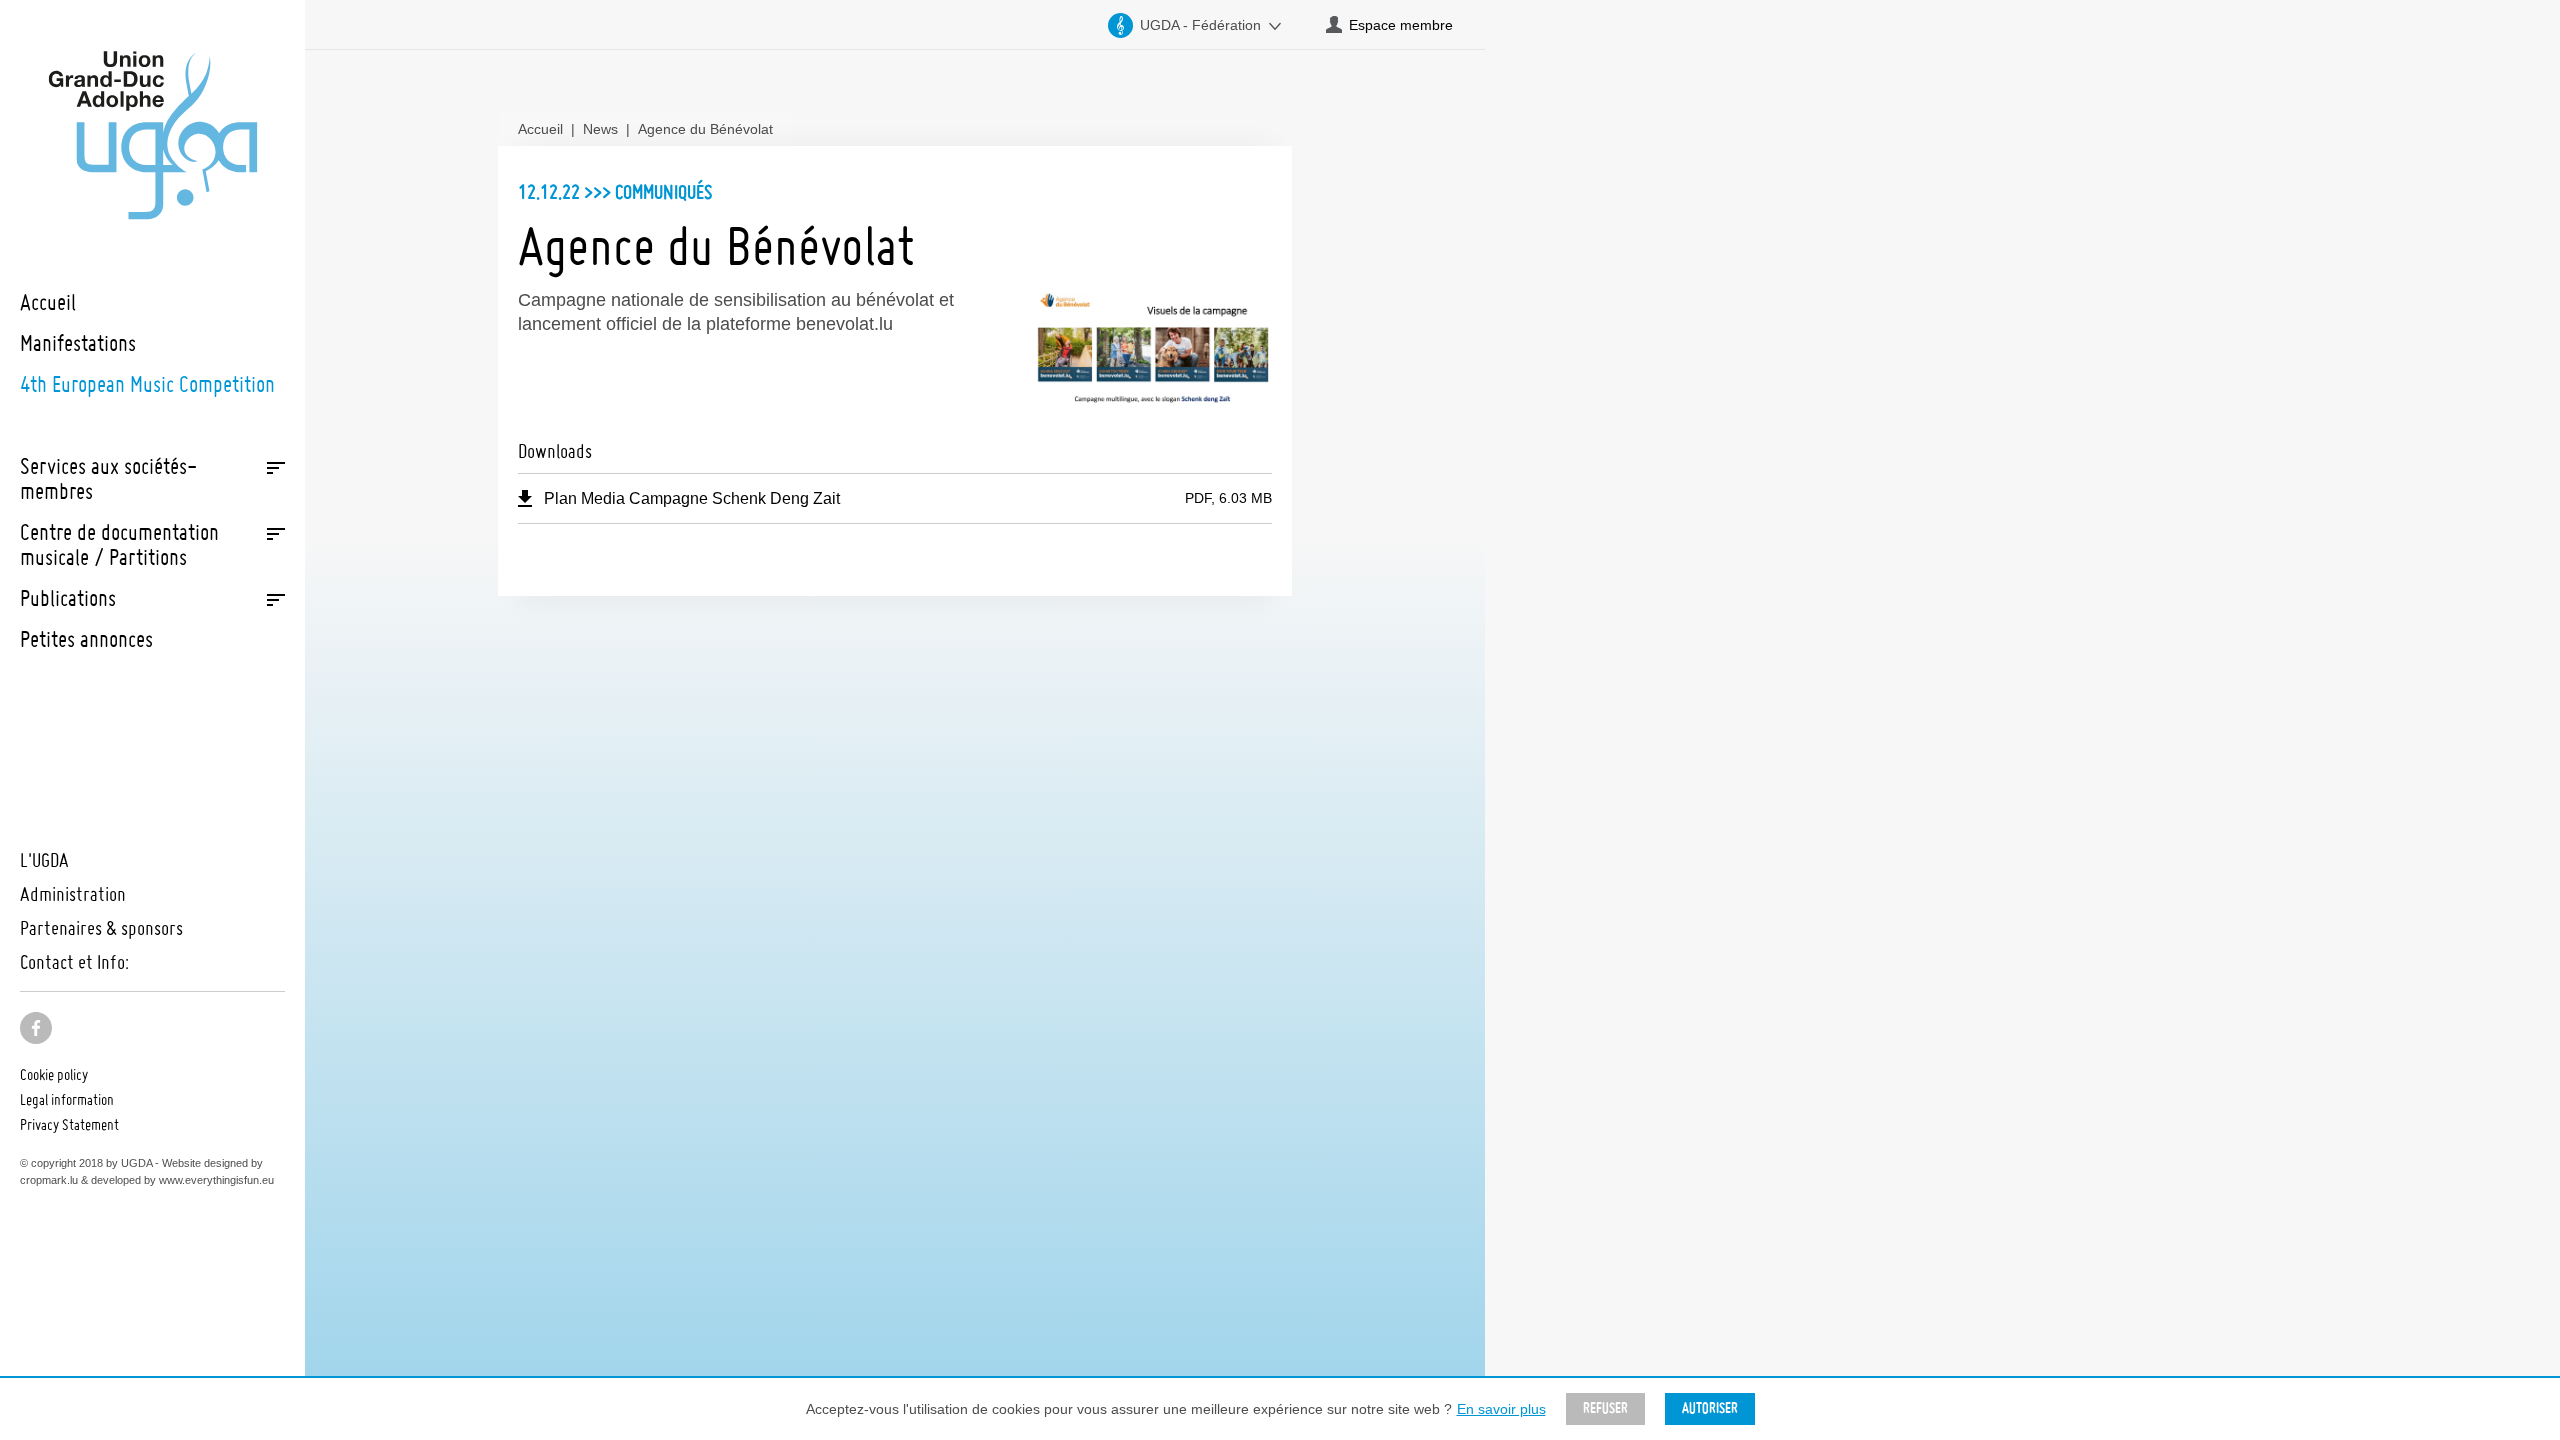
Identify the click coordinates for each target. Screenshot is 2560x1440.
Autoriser (1710, 1409)
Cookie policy (54, 1074)
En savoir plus (1501, 1409)
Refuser (1605, 1409)
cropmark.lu (49, 1180)
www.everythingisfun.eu (216, 1180)
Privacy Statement (69, 1124)
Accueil (540, 129)
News (600, 129)
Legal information (67, 1099)
